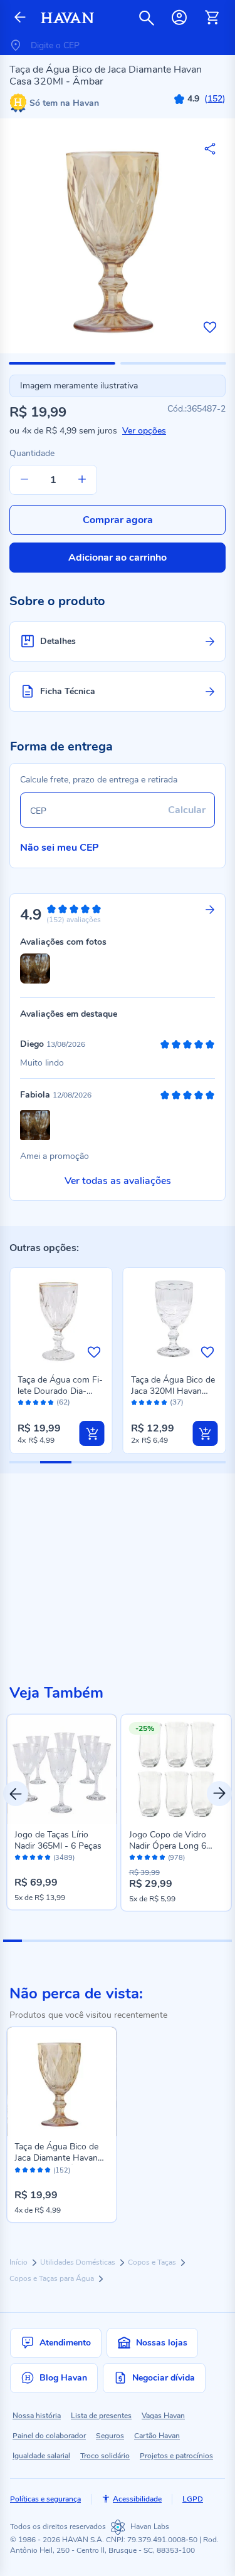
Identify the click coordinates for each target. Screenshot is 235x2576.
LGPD (193, 2499)
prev (16, 1794)
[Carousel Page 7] (127, 1941)
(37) (177, 1402)
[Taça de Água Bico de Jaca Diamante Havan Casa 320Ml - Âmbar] (62, 2082)
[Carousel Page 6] (108, 1941)
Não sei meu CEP (60, 848)
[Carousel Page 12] (222, 1941)
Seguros (110, 2436)
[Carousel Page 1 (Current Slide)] (13, 1941)
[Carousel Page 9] (165, 1941)
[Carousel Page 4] (70, 1941)
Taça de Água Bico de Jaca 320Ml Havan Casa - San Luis (173, 1391)
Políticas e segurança (45, 2499)
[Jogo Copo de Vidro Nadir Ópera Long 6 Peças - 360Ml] (176, 1769)
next (219, 1794)
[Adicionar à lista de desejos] (210, 327)
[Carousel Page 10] (184, 1941)
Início (19, 2262)
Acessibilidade (137, 2499)
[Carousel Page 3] (51, 1941)
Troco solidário (105, 2456)
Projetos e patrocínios (176, 2456)
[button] (62, 363)
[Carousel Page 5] (89, 1941)
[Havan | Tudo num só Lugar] (67, 18)
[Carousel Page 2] (31, 1941)
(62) (63, 1402)
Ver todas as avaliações (118, 1181)
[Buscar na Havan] (147, 18)
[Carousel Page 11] (203, 1941)
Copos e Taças (153, 2262)
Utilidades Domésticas (79, 2262)
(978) (176, 1858)
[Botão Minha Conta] (179, 18)
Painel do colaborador (49, 2436)
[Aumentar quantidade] (82, 480)
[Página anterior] (20, 18)
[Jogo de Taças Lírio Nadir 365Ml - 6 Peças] (62, 1769)
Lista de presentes (101, 2416)
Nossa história (37, 2416)
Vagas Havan (163, 2416)
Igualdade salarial (41, 2456)
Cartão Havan (157, 2436)
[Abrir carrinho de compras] (212, 18)
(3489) (64, 1858)
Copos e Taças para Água (53, 2278)
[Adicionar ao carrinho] (92, 1433)
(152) (62, 2171)
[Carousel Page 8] (146, 1941)
